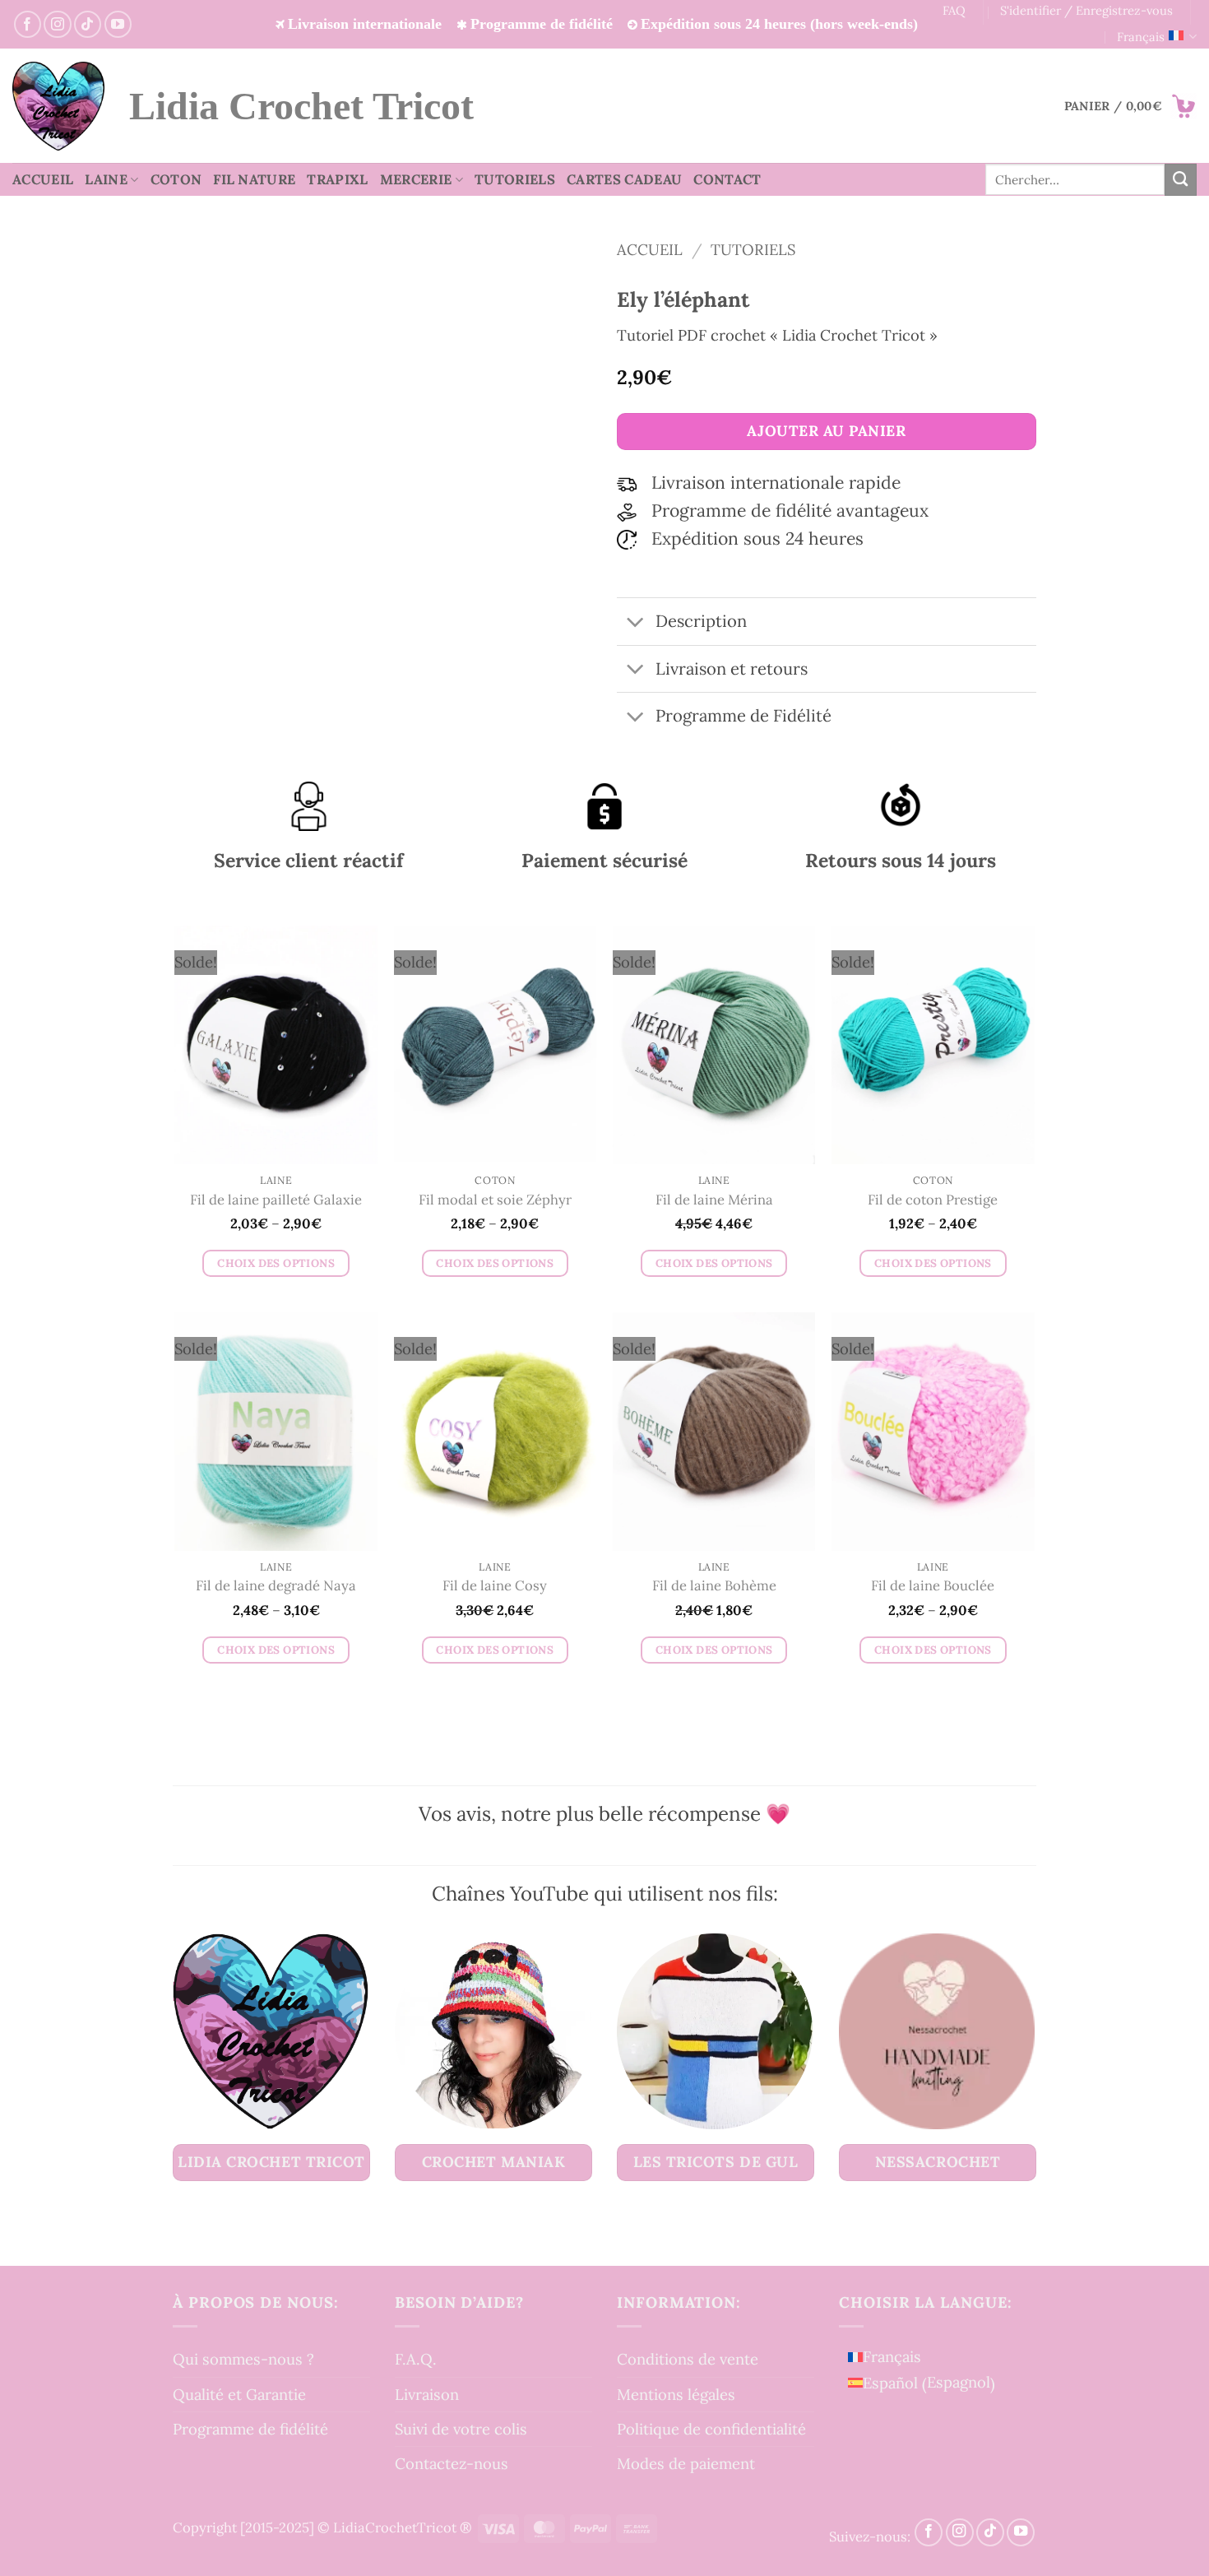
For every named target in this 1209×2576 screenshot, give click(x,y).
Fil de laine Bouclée (933, 1586)
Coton (176, 179)
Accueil (43, 179)
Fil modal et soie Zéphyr (495, 1200)
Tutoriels (515, 179)
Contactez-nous (452, 2463)
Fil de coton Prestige (933, 1200)
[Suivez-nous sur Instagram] (57, 24)
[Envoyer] (1181, 179)
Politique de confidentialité (711, 2429)
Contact (727, 179)
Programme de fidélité (250, 2429)
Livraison (427, 2394)
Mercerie (416, 179)
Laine (106, 179)
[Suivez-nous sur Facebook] (28, 24)
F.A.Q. (416, 2359)
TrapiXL (337, 179)
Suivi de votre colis (461, 2429)
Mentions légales (676, 2394)
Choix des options (276, 1263)
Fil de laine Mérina (714, 1200)
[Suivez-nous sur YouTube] (118, 24)
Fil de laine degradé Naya (276, 1586)
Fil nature (254, 179)
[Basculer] (635, 623)
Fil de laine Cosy (495, 1586)
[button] (1130, 106)
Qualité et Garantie (239, 2394)
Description (701, 621)
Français (1141, 37)
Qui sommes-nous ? (243, 2359)
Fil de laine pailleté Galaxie (276, 1200)
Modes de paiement (686, 2463)
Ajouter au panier (826, 431)
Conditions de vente (688, 2359)
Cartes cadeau (624, 179)
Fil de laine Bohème (714, 1586)
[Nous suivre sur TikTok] (88, 24)
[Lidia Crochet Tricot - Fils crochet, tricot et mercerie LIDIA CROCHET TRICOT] (58, 106)
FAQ (954, 10)
